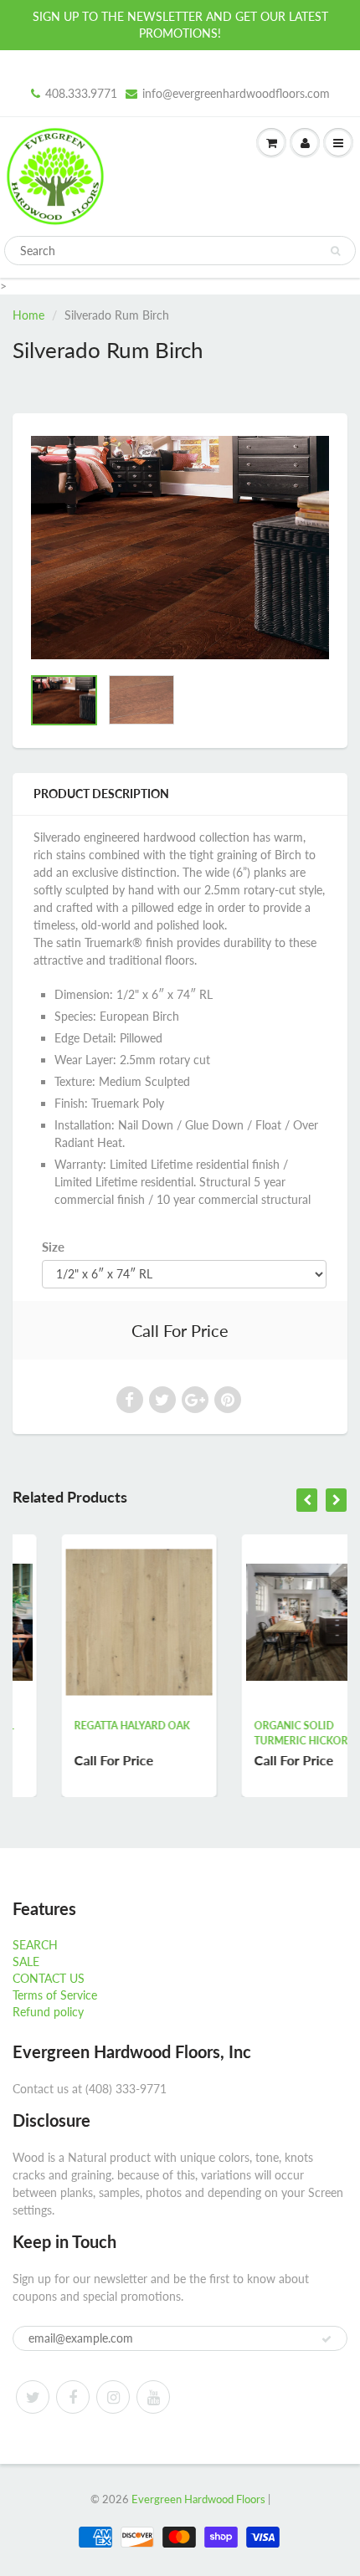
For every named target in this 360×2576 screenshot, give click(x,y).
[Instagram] (113, 2397)
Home (28, 315)
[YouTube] (153, 2397)
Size (53, 1247)
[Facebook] (73, 2397)
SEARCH (35, 1945)
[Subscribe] (327, 2339)
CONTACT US (49, 1978)
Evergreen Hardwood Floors (198, 2499)
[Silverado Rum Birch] (180, 548)
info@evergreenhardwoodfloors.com (236, 93)
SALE (26, 1961)
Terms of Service (55, 1995)
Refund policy (48, 2012)
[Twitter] (33, 2397)
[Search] (335, 251)
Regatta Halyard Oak (87, 1726)
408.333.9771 (81, 93)
